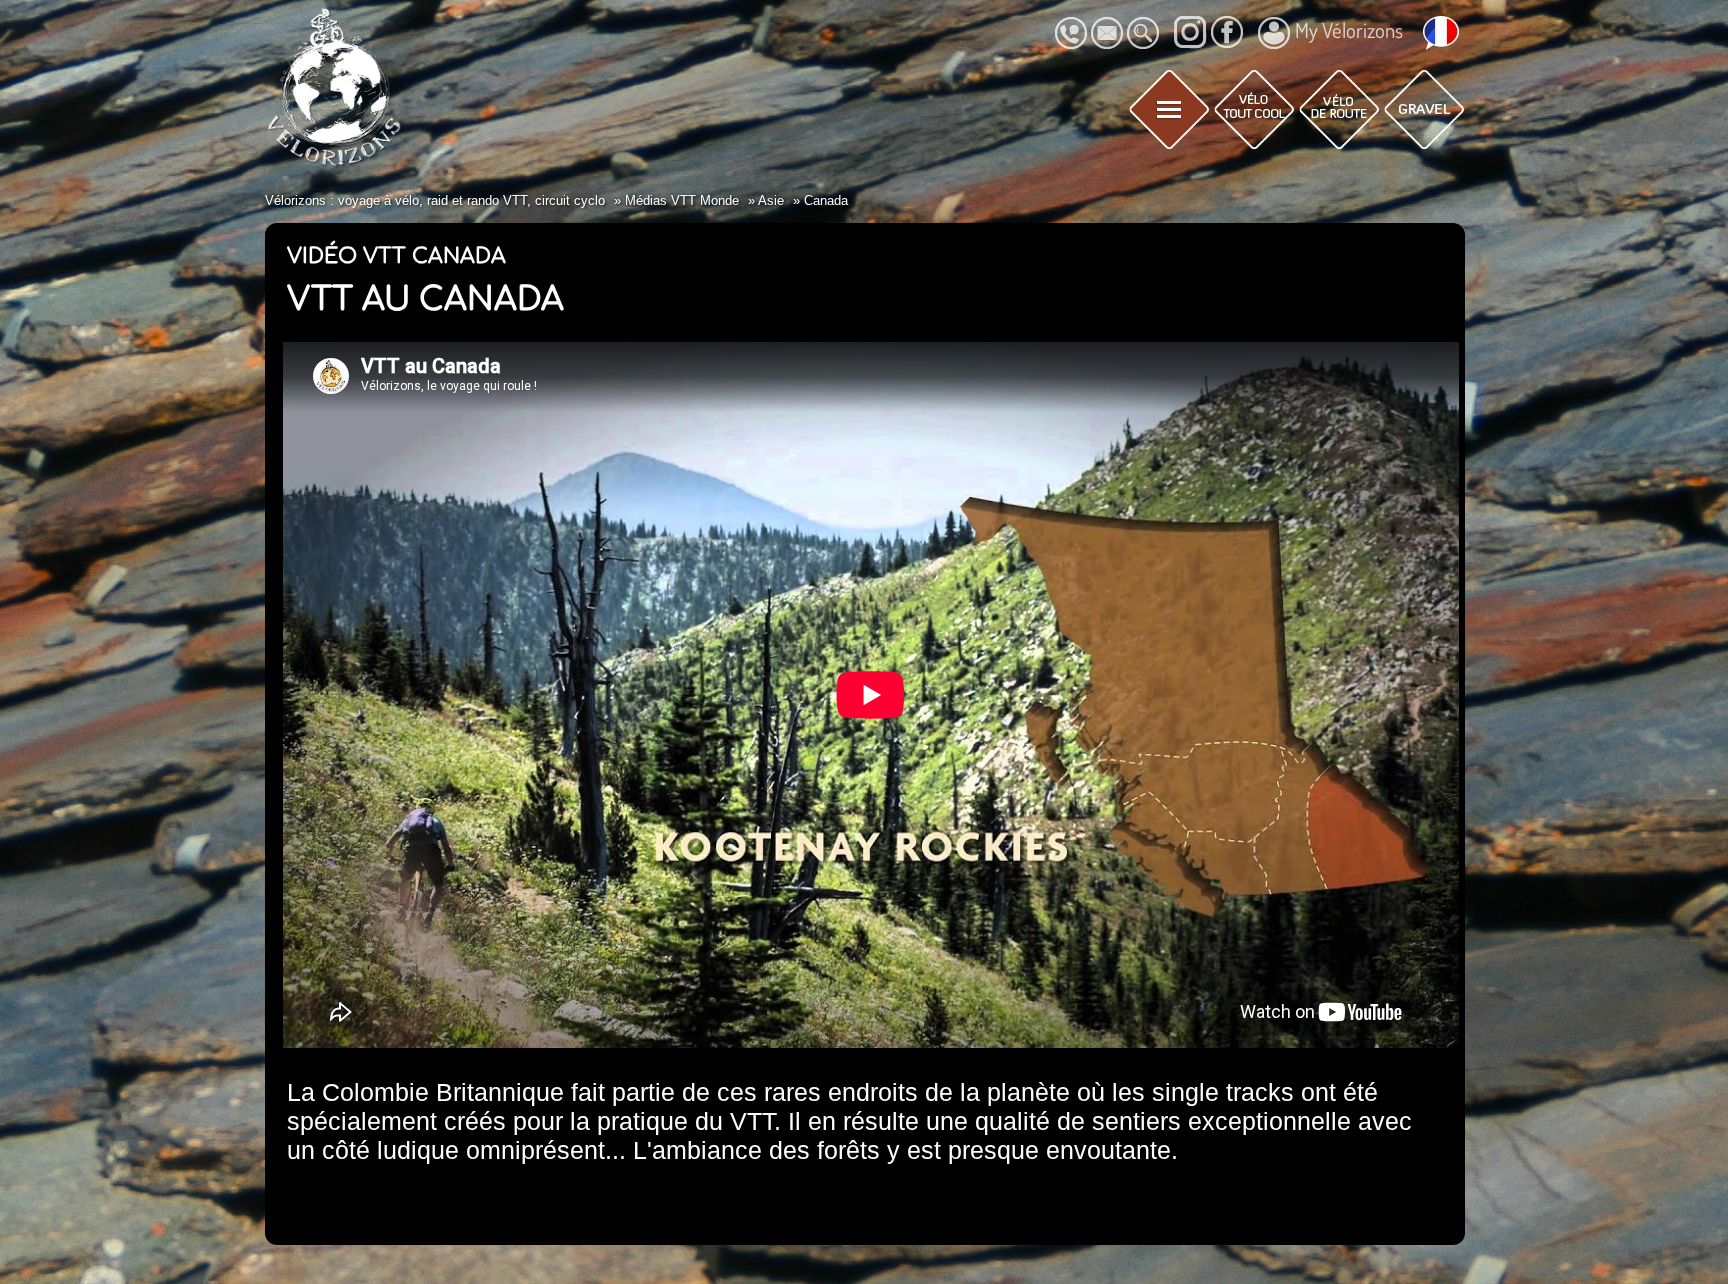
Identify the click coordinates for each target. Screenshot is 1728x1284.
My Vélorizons (1349, 30)
